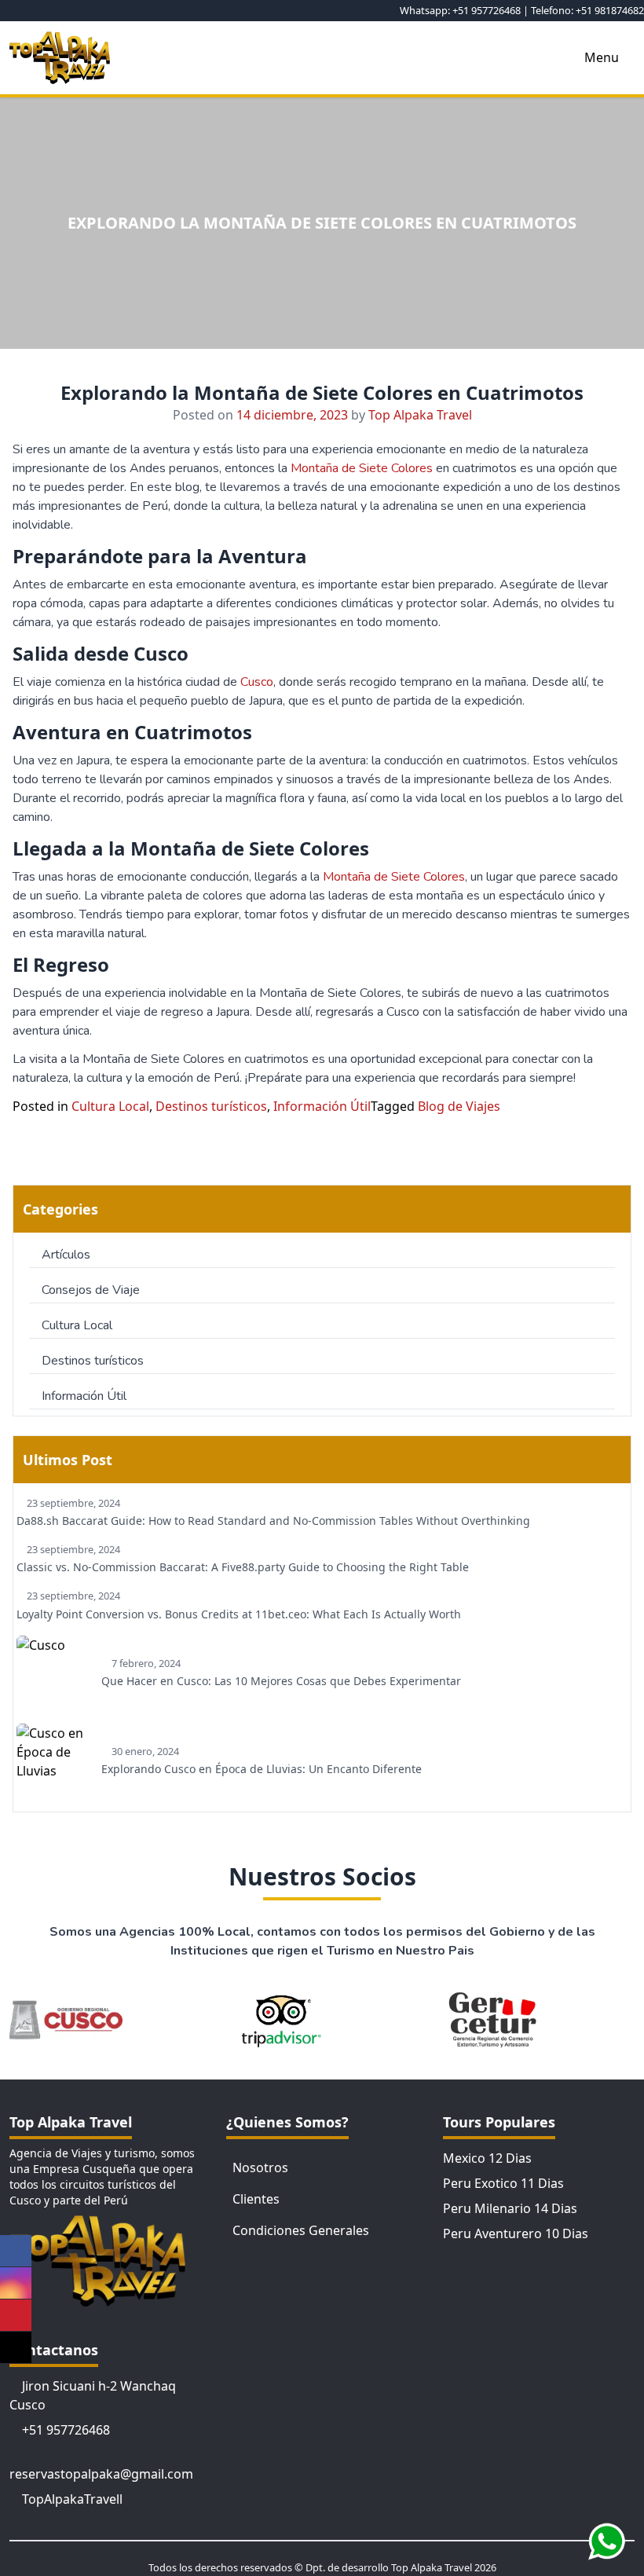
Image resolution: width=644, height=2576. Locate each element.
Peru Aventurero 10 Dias (516, 2233)
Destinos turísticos (211, 1106)
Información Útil (322, 1106)
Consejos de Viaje (91, 1290)
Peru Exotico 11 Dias (503, 2183)
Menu (602, 57)
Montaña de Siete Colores (362, 468)
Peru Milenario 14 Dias (510, 2208)
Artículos (66, 1255)
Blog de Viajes (459, 1106)
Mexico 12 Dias (487, 2158)
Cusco (257, 682)
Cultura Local (110, 1106)
